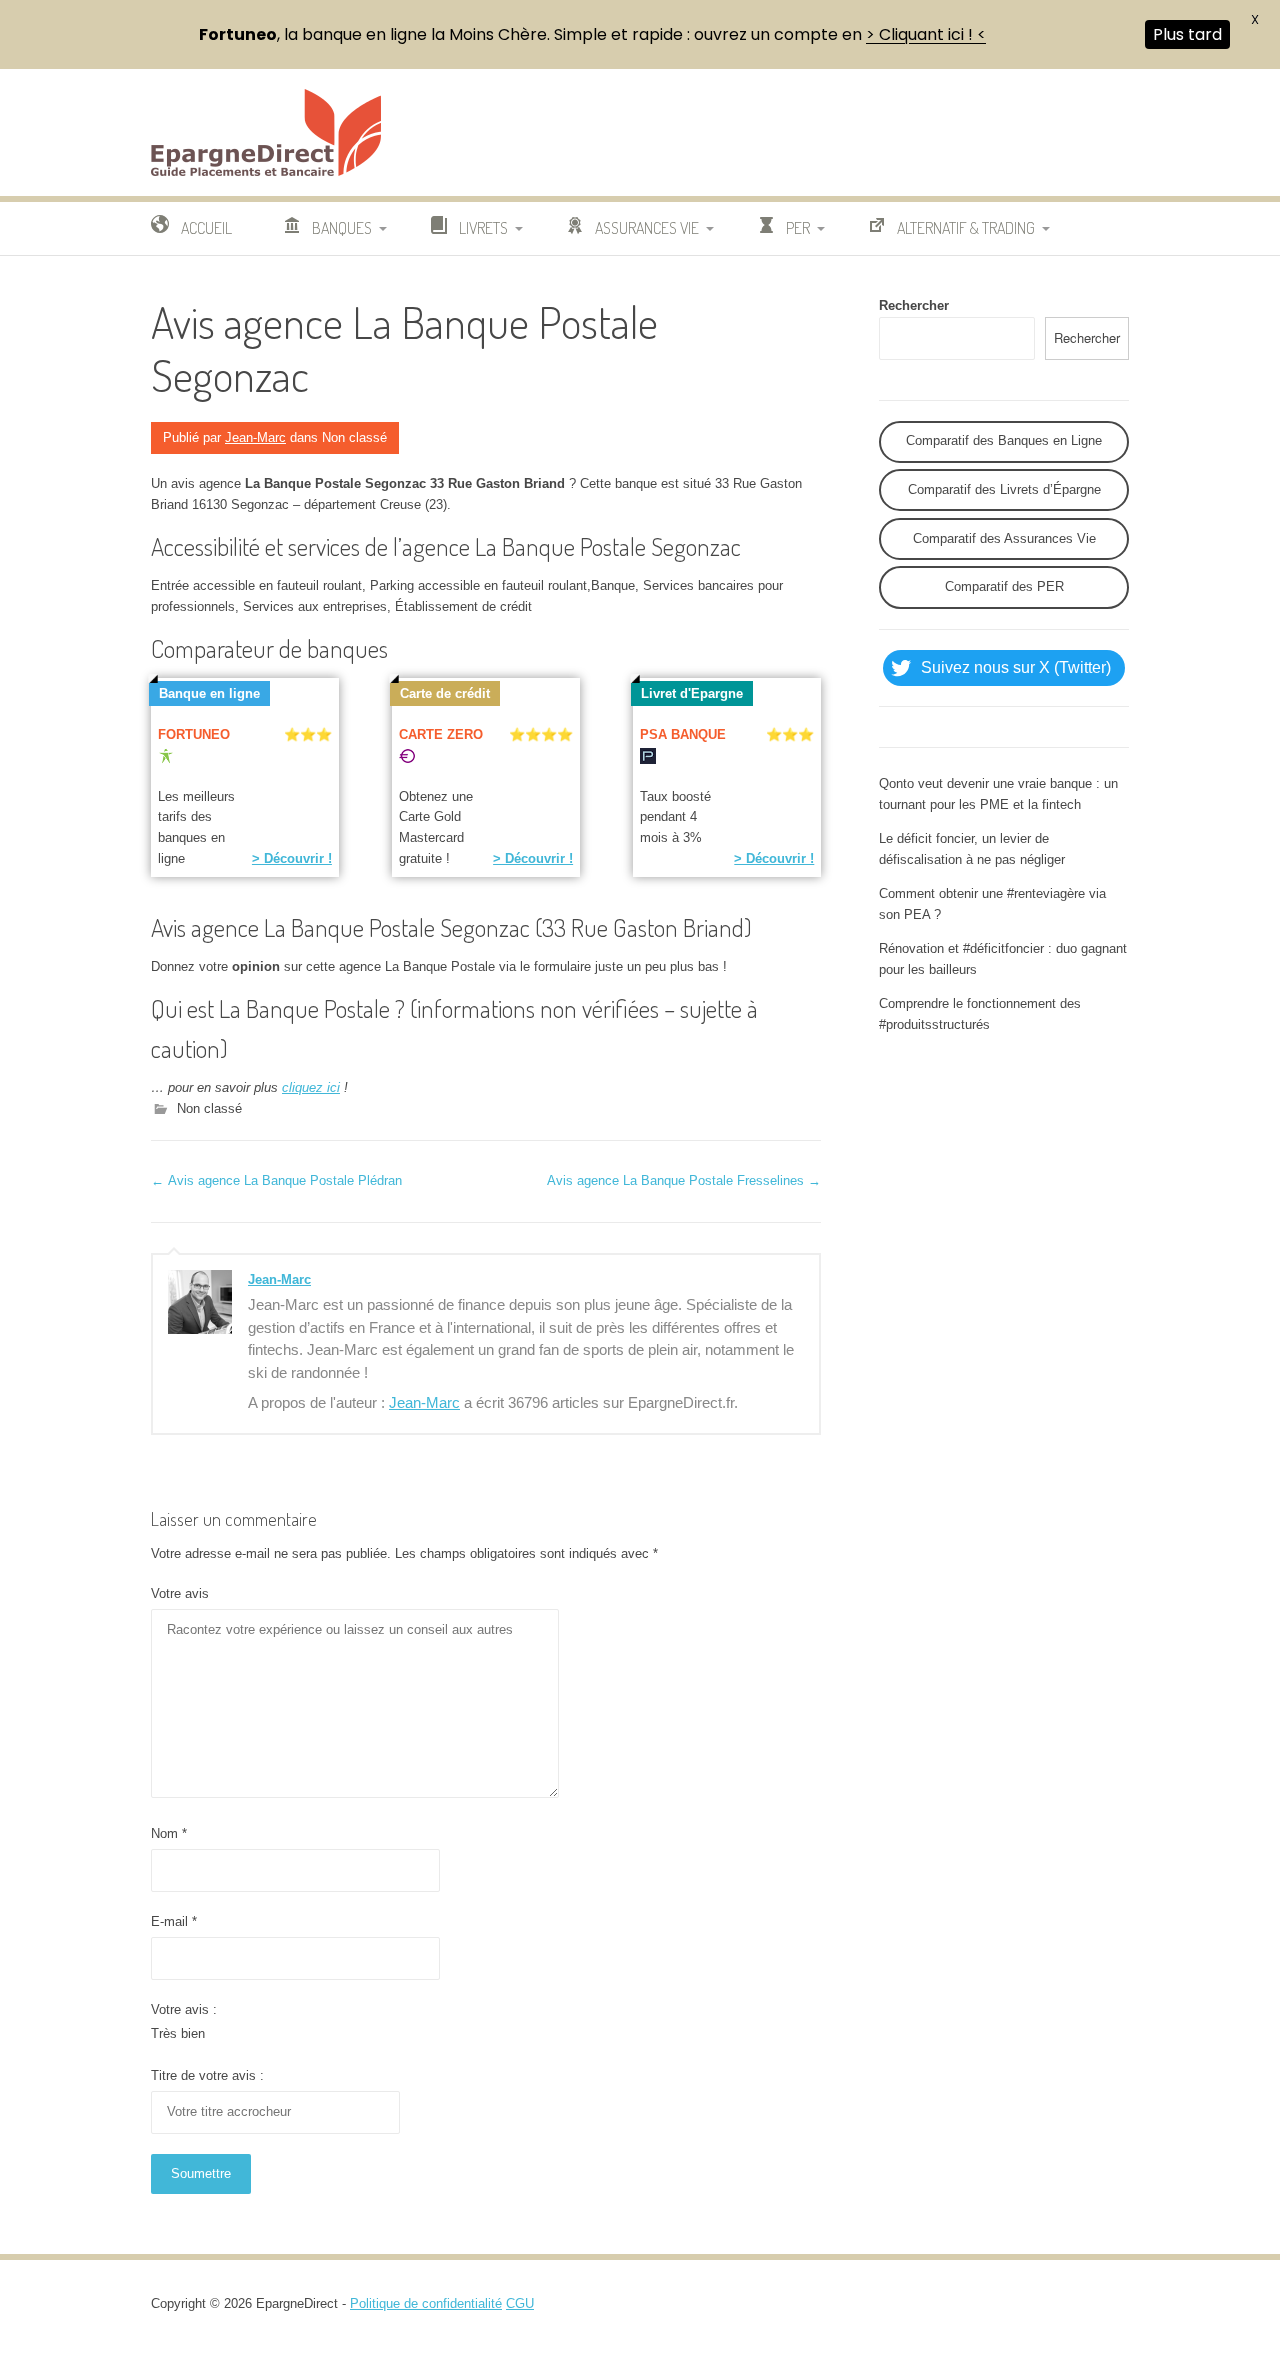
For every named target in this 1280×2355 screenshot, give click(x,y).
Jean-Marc (255, 437)
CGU (520, 2303)
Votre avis (180, 1593)
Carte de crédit (445, 693)
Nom (169, 1833)
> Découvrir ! (292, 858)
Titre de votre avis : (207, 2075)
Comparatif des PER (1004, 586)
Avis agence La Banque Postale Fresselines (684, 1180)
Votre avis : (184, 2009)
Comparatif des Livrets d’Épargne (1004, 489)
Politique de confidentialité (426, 2303)
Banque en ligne (209, 693)
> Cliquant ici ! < (926, 34)
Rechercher (914, 305)
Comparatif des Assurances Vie (1004, 538)
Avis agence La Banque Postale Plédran (276, 1180)
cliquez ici (311, 1087)
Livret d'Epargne (692, 693)
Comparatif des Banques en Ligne (1004, 440)
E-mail (174, 1921)
